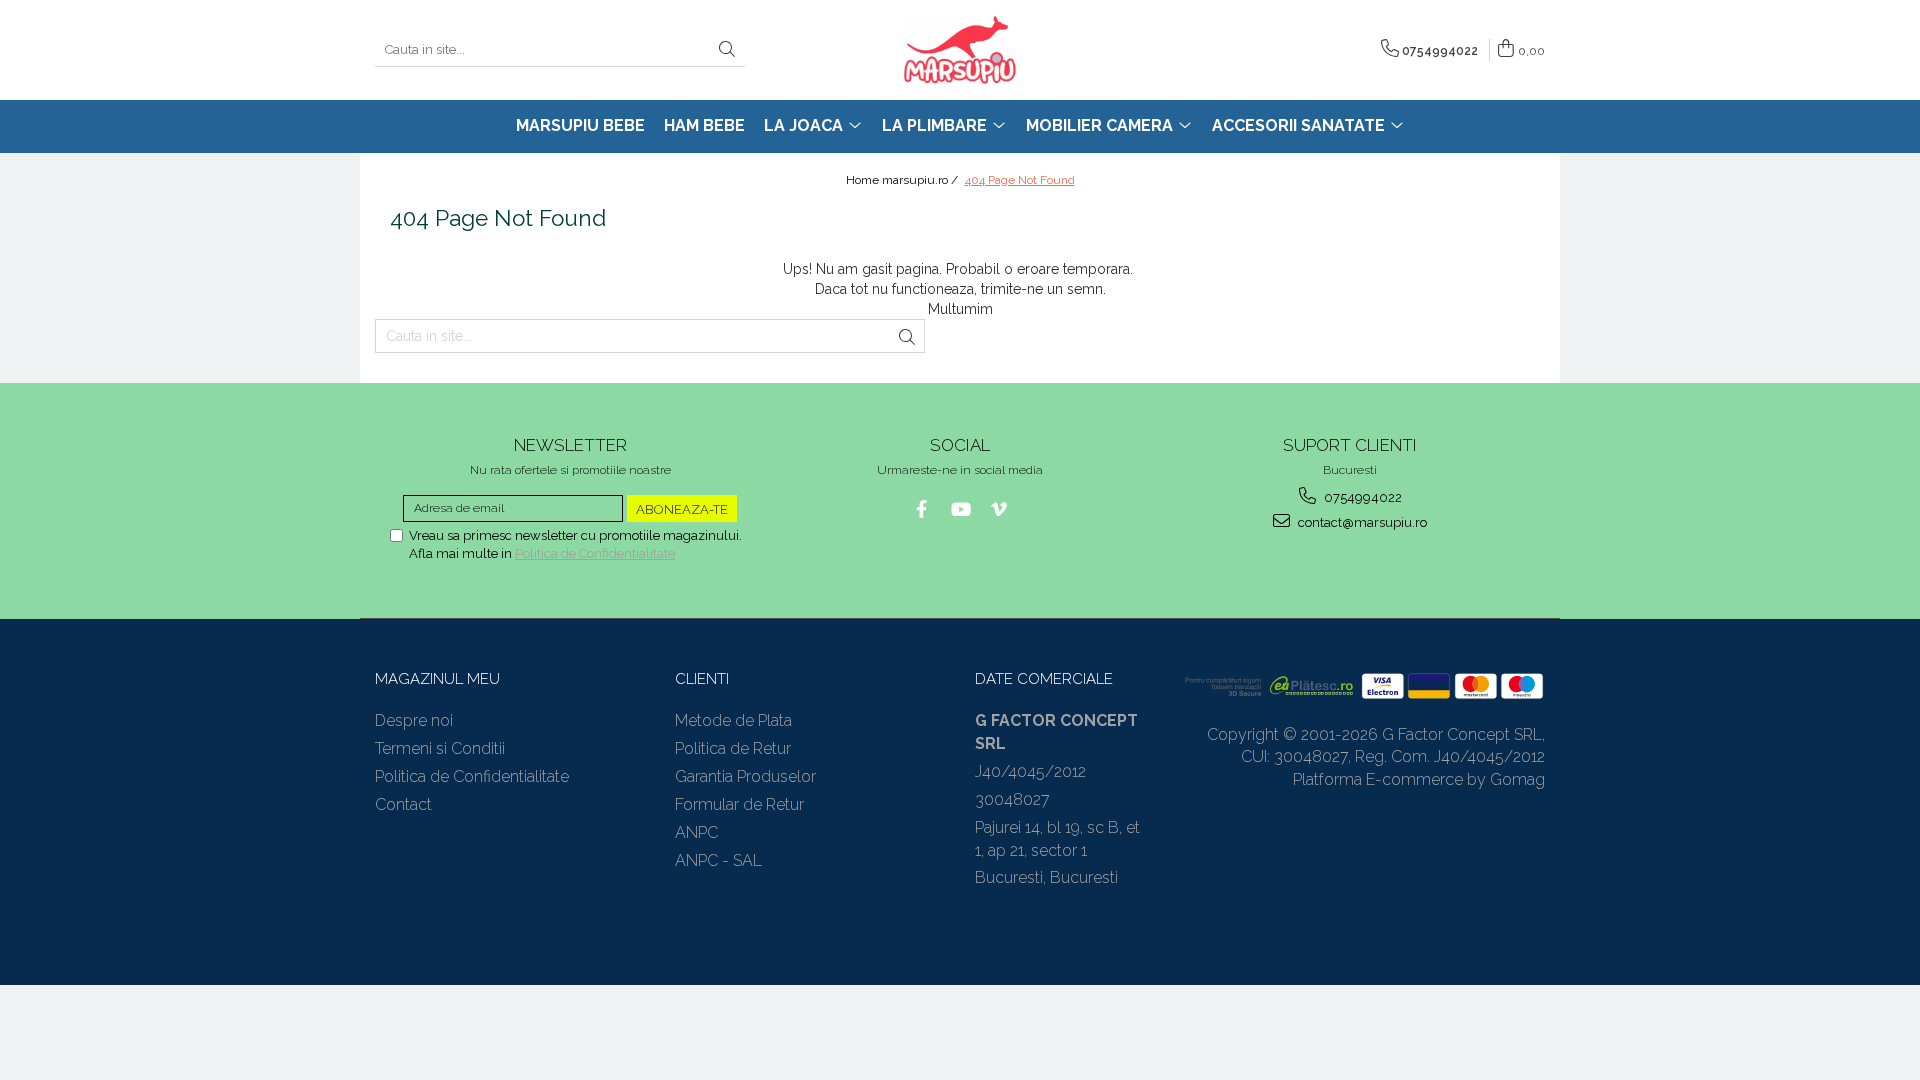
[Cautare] (727, 50)
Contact (403, 804)
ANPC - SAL (718, 860)
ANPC (696, 832)
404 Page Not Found (1020, 180)
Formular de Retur (739, 804)
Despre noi (414, 720)
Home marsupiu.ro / (903, 180)
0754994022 (1361, 497)
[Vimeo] (999, 509)
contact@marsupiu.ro (1361, 522)
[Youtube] (960, 509)
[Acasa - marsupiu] (960, 50)
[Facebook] (921, 509)
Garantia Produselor (745, 776)
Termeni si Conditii (440, 748)
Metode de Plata (733, 720)
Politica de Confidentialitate (595, 553)
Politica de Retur (733, 748)
